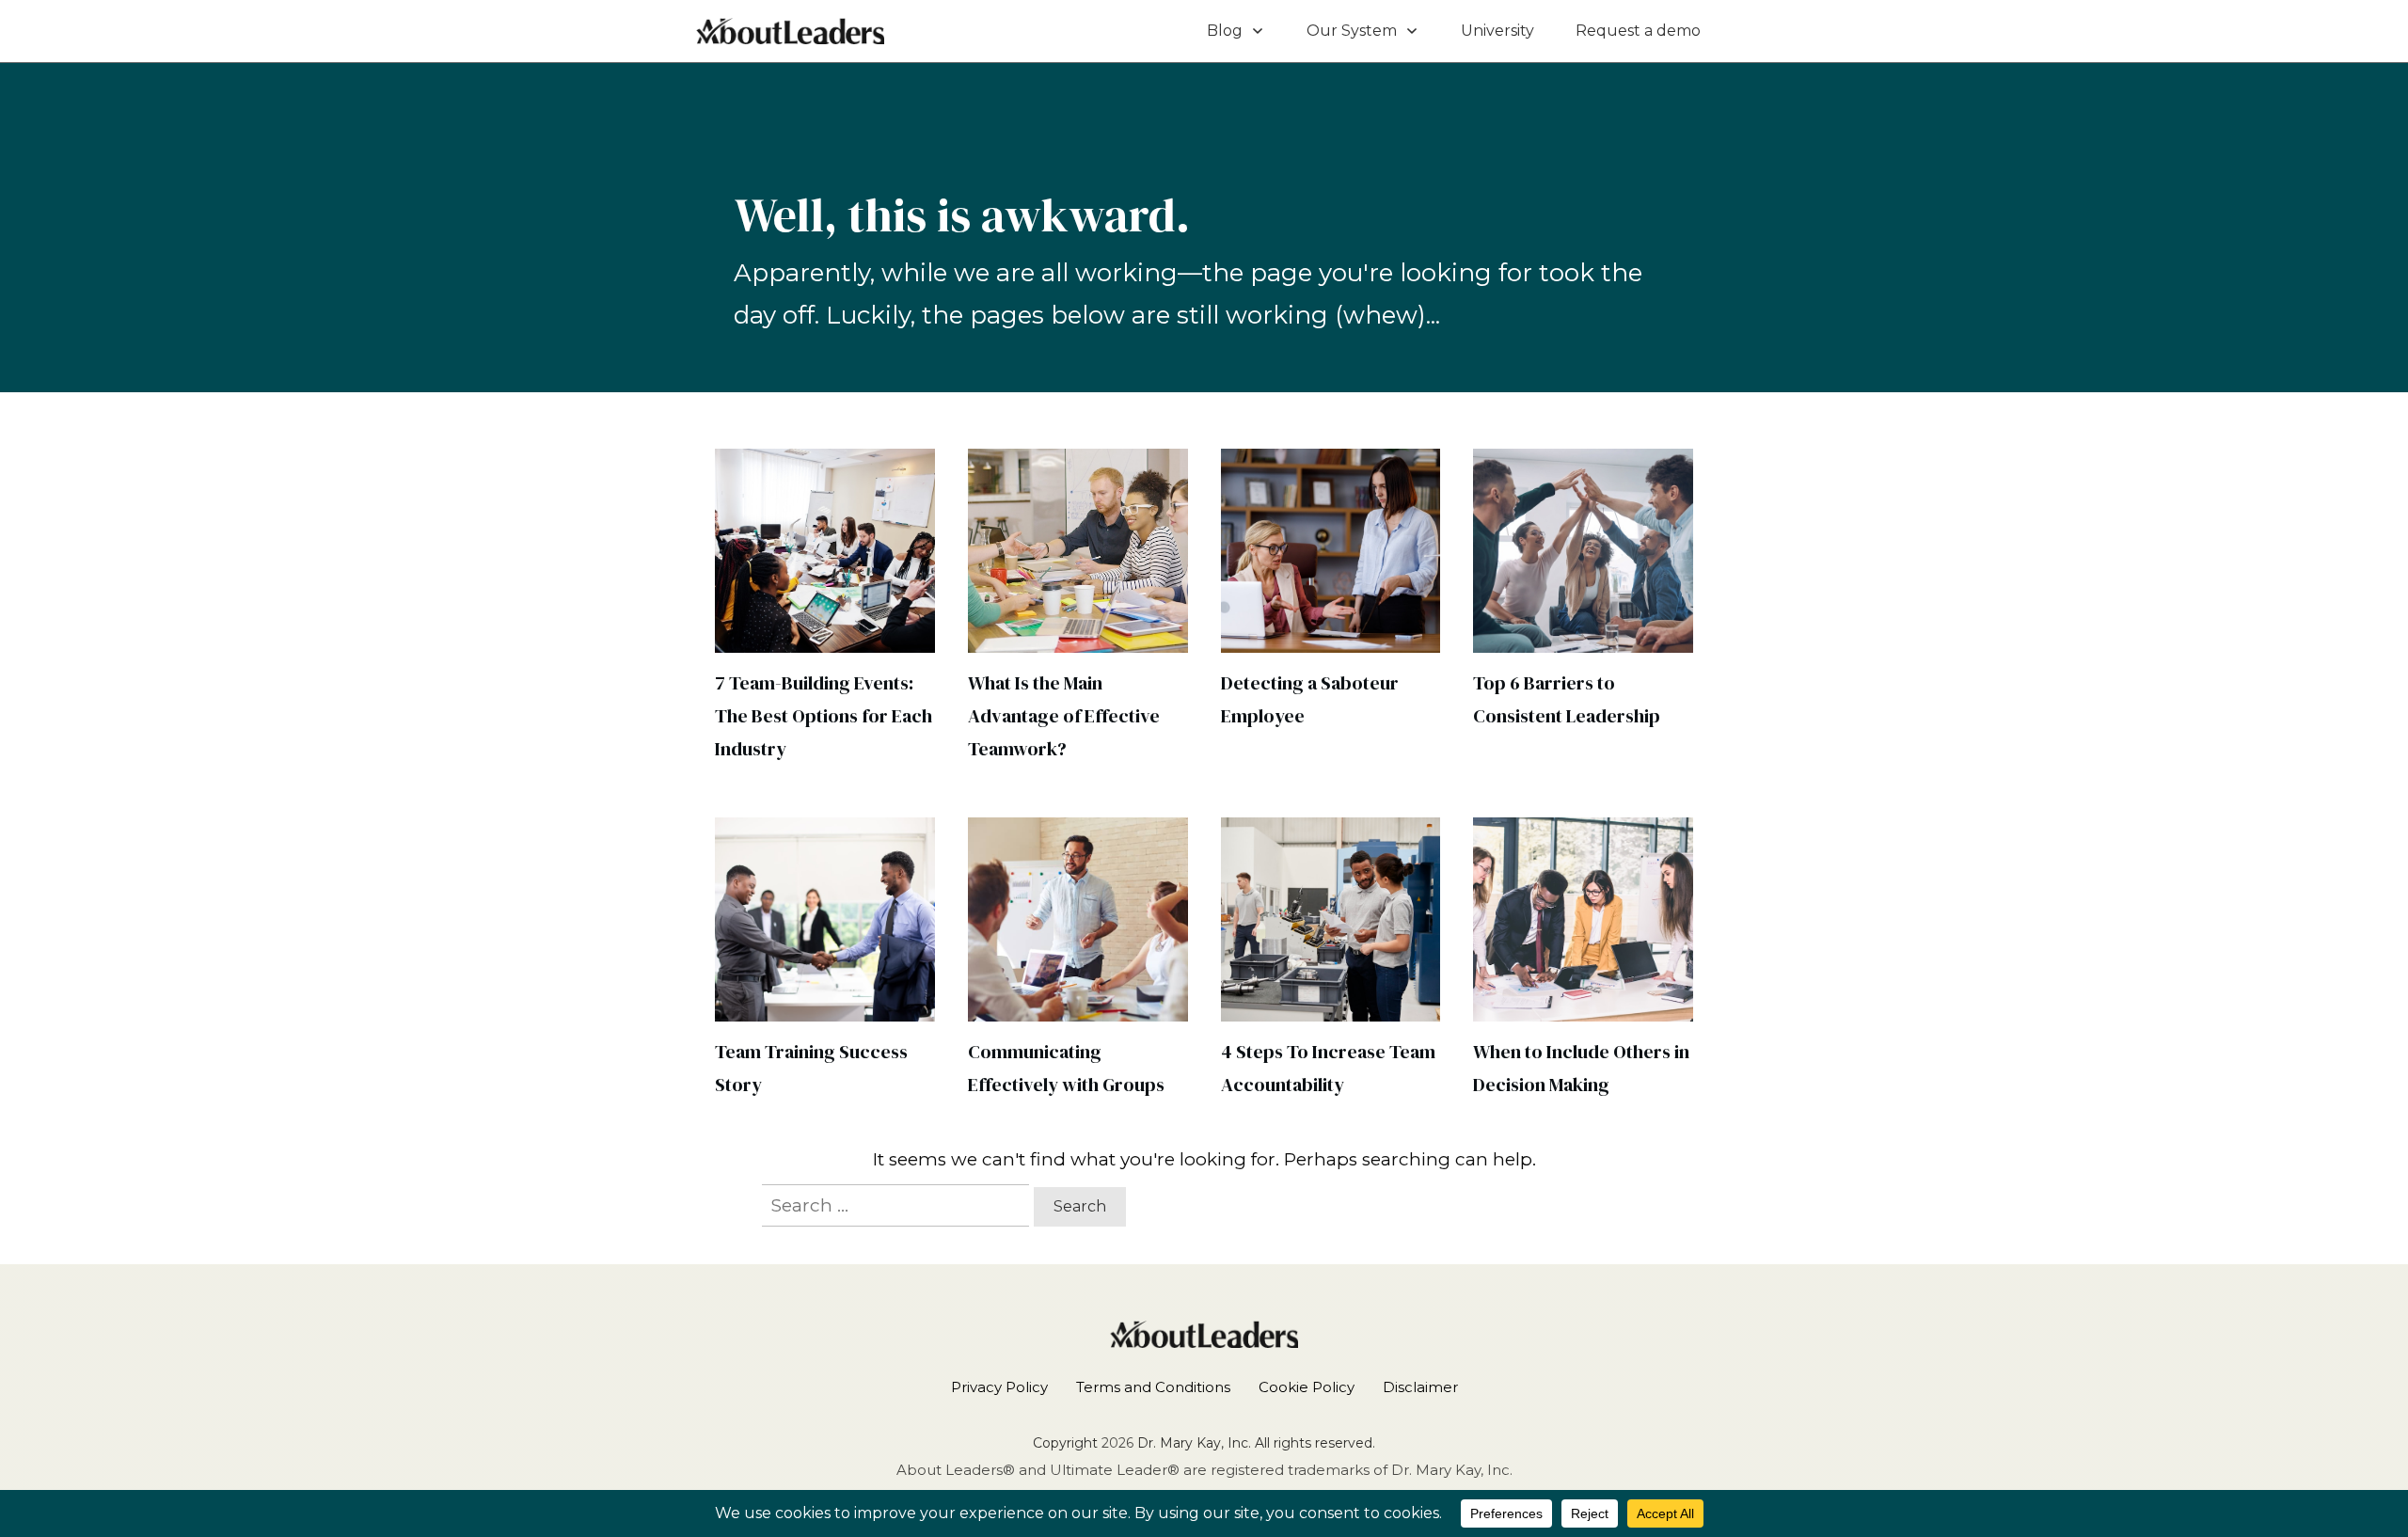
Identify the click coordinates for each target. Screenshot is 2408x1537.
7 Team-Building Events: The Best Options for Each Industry (824, 716)
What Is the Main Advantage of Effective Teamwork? (1064, 716)
